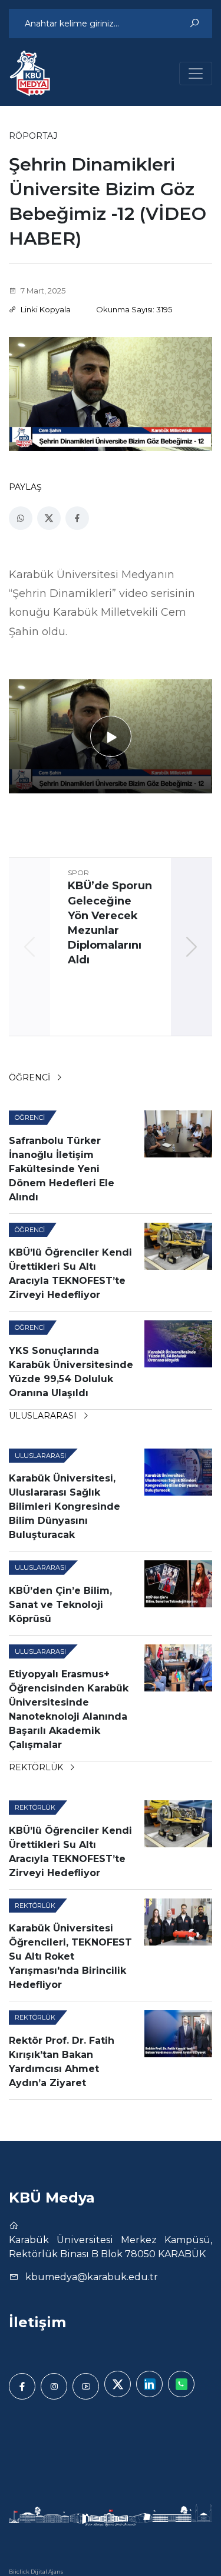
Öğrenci (31, 1077)
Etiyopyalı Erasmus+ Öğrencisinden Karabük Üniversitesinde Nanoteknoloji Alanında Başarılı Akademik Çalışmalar (69, 1709)
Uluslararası (44, 1416)
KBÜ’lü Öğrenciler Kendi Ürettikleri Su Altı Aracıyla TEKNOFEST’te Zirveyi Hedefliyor (70, 1274)
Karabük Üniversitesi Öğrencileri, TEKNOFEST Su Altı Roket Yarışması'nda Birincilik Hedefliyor (70, 1956)
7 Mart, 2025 (42, 291)
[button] (192, 947)
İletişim (37, 2322)
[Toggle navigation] (196, 74)
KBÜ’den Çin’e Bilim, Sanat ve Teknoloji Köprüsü (60, 1605)
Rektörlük (37, 1767)
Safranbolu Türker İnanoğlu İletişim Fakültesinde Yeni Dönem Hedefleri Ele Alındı (62, 1169)
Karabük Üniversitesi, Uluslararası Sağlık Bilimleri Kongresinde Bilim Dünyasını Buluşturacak (65, 1506)
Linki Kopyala (45, 309)
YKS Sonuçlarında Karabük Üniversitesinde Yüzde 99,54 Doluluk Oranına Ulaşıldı (71, 1372)
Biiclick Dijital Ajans (36, 2572)
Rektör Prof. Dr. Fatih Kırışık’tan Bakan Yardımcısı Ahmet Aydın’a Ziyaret (62, 2062)
